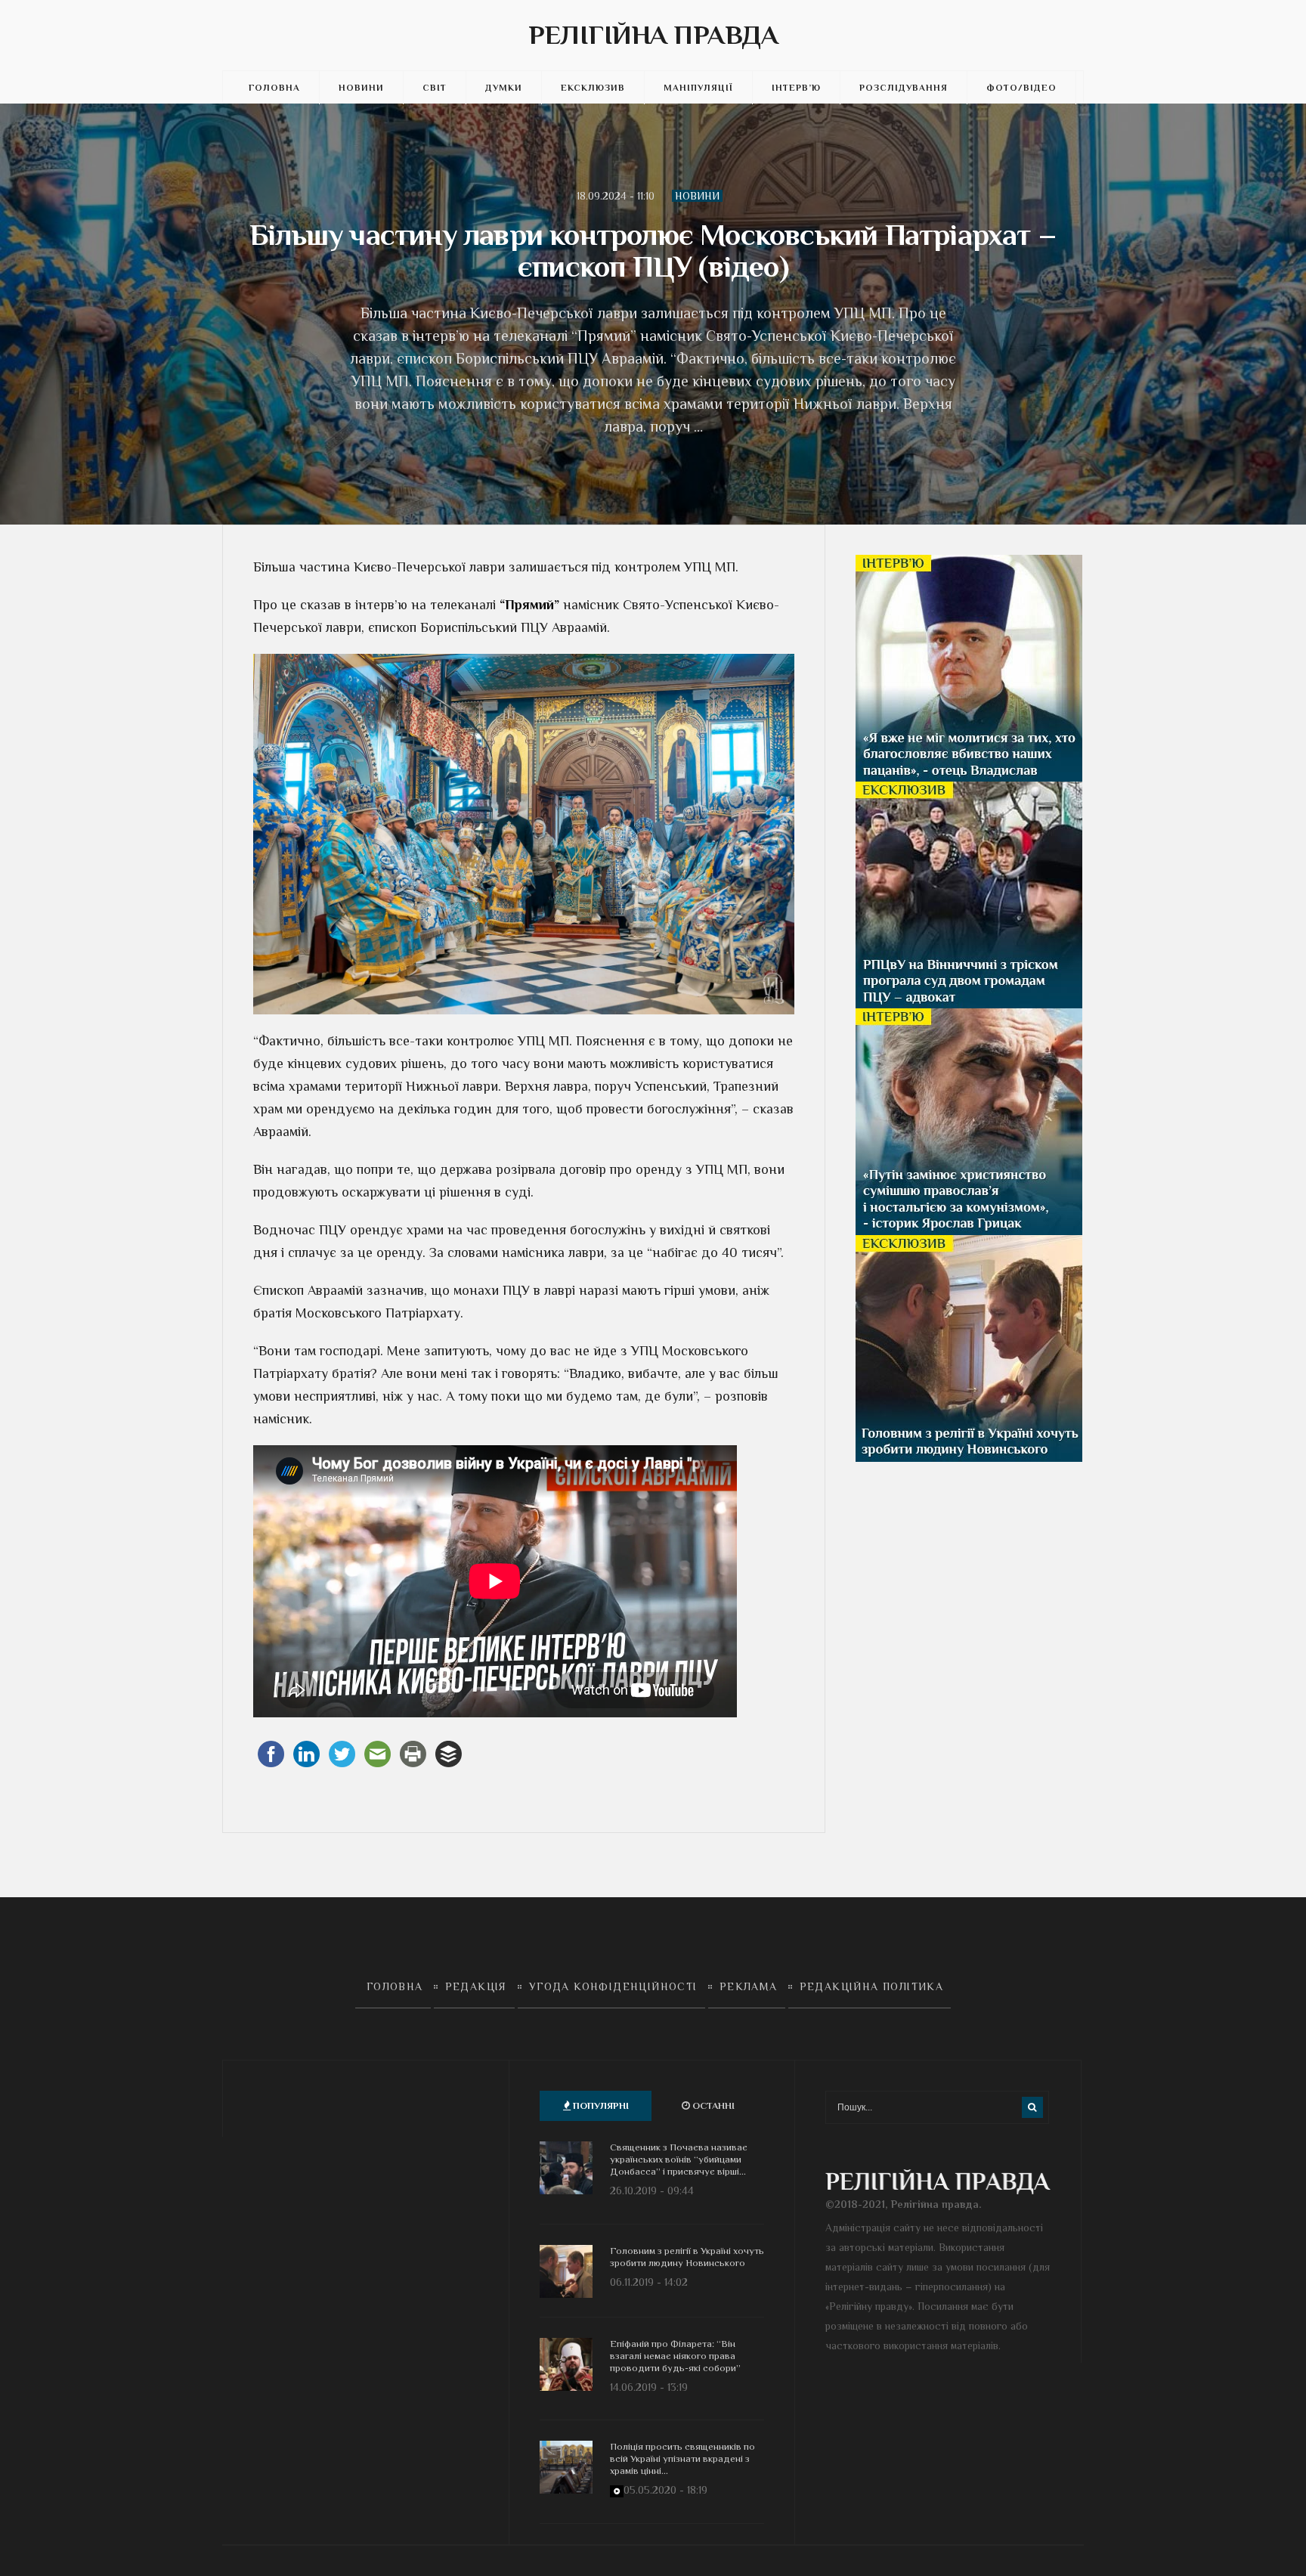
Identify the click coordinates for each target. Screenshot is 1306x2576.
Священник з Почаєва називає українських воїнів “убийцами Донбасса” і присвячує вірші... (679, 2159)
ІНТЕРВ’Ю (796, 88)
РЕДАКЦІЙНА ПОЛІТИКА (872, 1986)
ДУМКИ (504, 88)
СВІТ (435, 88)
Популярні (600, 2105)
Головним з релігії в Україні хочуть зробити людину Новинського (687, 2257)
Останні (712, 2105)
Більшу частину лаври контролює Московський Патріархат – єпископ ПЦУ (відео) (653, 251)
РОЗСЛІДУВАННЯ (904, 88)
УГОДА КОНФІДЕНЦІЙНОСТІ (613, 1986)
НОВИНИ (361, 88)
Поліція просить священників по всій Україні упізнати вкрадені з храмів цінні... (682, 2458)
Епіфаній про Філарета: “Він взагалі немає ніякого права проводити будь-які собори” (675, 2356)
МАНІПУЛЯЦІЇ (698, 88)
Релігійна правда (653, 35)
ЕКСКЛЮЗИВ (593, 88)
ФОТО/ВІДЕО (1021, 88)
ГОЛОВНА (274, 88)
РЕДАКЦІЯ (476, 1986)
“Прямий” (529, 605)
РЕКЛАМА (749, 1986)
